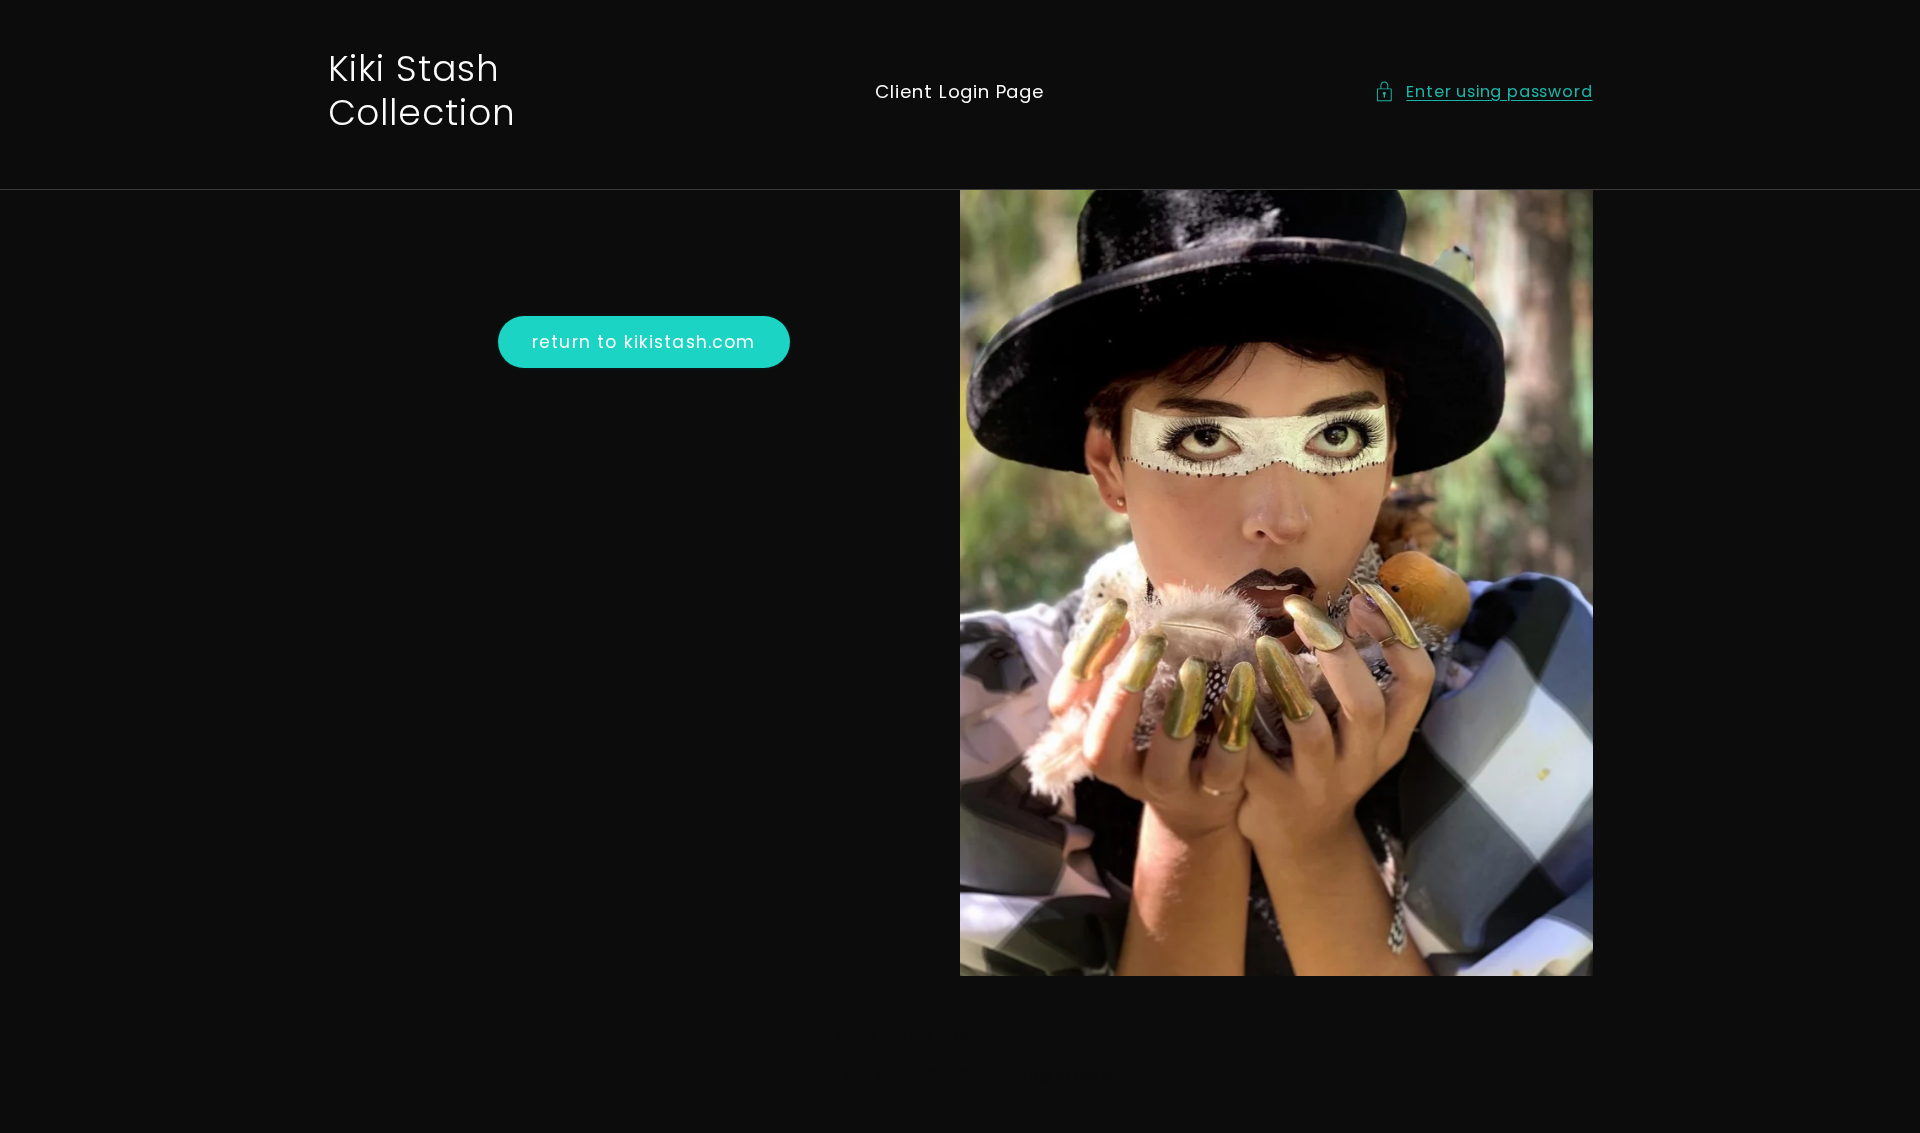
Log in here (1067, 1073)
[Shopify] (1081, 1034)
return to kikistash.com (643, 342)
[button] (1483, 91)
